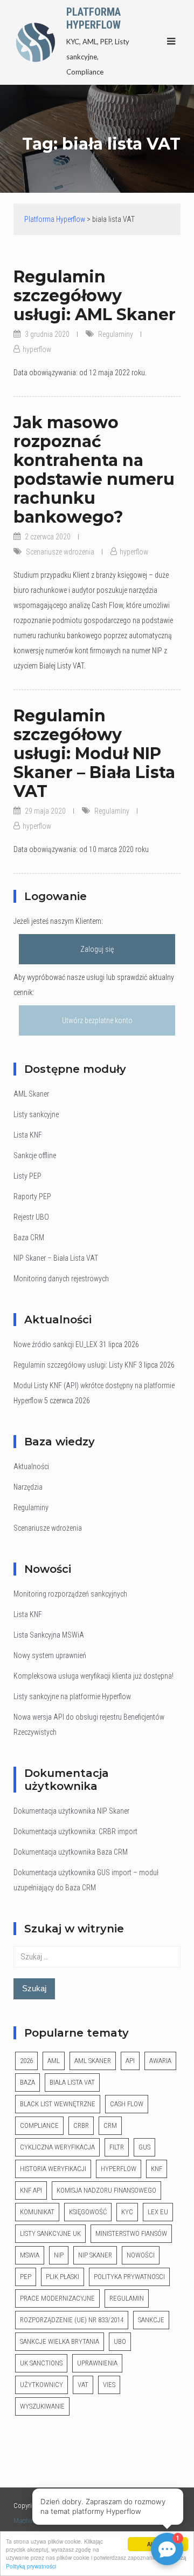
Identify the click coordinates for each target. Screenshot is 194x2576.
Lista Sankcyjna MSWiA (49, 1635)
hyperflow (37, 349)
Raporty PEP (32, 1196)
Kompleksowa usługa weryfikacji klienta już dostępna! (93, 1676)
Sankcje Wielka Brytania (60, 2341)
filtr (117, 2147)
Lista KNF (28, 1135)
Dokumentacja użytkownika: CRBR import (75, 1831)
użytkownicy (41, 2385)
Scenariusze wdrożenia (60, 552)
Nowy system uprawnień (50, 1655)
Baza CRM (29, 1238)
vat (83, 2385)
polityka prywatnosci (129, 2277)
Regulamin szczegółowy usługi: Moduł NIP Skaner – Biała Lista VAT (94, 753)
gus (144, 2147)
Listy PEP (27, 1176)
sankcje (151, 2320)
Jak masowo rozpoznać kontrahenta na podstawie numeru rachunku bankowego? (94, 470)
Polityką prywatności (31, 2566)
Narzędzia (28, 1487)
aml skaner (93, 2061)
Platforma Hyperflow (93, 18)
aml (54, 2061)
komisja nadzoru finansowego (106, 2190)
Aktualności (31, 1466)
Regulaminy (116, 334)
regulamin (127, 2298)
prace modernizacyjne (57, 2298)
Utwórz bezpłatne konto (97, 1020)
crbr (81, 2125)
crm (110, 2125)
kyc (127, 2212)
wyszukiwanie (42, 2406)
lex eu (158, 2212)
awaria (160, 2061)
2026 (26, 2061)
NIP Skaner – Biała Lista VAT (56, 1258)
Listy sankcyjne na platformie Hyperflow (72, 1696)
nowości (141, 2255)
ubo (120, 2341)
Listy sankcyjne (36, 1114)
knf (157, 2169)
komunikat (37, 2212)
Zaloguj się (97, 949)
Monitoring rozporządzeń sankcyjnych (70, 1594)
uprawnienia (97, 2363)
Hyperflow (119, 2169)
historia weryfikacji (53, 2169)
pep (26, 2277)
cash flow (127, 2104)
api (130, 2061)
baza (27, 2082)
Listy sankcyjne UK (50, 2233)
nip (59, 2255)
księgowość (88, 2212)
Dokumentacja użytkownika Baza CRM (71, 1852)
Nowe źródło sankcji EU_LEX (56, 1344)
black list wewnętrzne (58, 2104)
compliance (39, 2125)
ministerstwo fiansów (131, 2233)
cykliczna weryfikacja (57, 2147)
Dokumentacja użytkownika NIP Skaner (71, 1811)
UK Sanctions (41, 2363)
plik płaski (63, 2277)
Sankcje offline (35, 1155)
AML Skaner (31, 1094)
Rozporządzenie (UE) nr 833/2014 (72, 2320)
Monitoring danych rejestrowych (61, 1279)
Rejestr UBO (31, 1217)
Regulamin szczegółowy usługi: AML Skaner (95, 296)
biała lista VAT (72, 2082)
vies (109, 2385)
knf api (31, 2190)
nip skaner (95, 2255)
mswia (30, 2255)
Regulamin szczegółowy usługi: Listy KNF (75, 1365)
